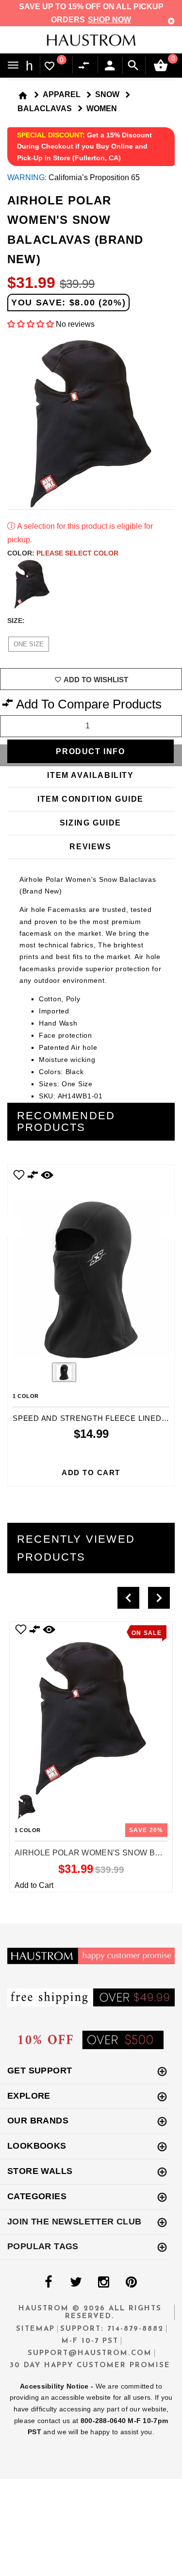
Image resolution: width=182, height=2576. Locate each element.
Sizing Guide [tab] (91, 823)
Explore (29, 2096)
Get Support (40, 2071)
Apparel (62, 94)
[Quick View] (49, 1629)
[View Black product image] (64, 1372)
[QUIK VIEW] (47, 1175)
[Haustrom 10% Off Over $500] (91, 2039)
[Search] (133, 66)
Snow (107, 94)
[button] (31, 324)
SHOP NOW (109, 20)
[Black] (32, 584)
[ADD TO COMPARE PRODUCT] (33, 1176)
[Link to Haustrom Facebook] (49, 2282)
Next (169, 584)
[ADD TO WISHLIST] (21, 1629)
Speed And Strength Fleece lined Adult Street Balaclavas (91, 1418)
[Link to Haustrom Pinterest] (132, 2282)
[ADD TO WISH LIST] (19, 1175)
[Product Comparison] (86, 66)
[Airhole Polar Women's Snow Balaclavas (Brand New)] (91, 1708)
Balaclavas (45, 109)
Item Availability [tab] (90, 775)
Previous (37, 1373)
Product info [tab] (90, 751)
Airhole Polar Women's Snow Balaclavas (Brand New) (91, 1853)
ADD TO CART (91, 1473)
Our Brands (38, 2121)
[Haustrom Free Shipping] (91, 1997)
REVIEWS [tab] (90, 847)
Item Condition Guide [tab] (91, 799)
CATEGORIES (37, 2196)
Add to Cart (34, 1885)
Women (102, 109)
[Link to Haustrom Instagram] (104, 2282)
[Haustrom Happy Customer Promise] (91, 1956)
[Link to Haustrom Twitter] (76, 2282)
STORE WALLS (40, 2171)
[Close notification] (171, 21)
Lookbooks (37, 2146)
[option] (91, 1325)
